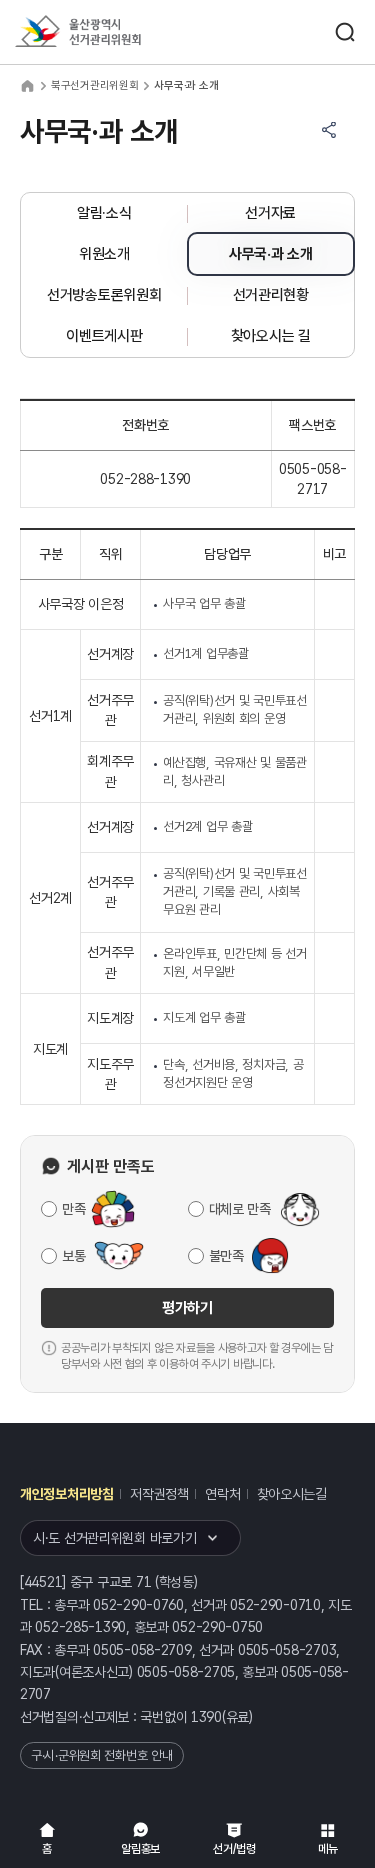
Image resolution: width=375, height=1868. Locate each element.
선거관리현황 (271, 295)
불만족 (226, 1256)
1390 (206, 1717)
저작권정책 (159, 1494)
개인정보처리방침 (67, 1494)
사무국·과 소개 (271, 254)
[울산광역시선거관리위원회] (115, 32)
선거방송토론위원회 (104, 295)
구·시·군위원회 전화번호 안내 (102, 1755)
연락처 (222, 1494)
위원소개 (104, 254)
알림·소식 (104, 213)
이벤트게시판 (104, 336)
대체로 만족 (240, 1209)
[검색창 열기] (345, 32)
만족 (73, 1209)
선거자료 (270, 213)
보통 (73, 1256)
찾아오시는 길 (271, 336)
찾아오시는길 (292, 1494)
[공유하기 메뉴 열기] (329, 130)
